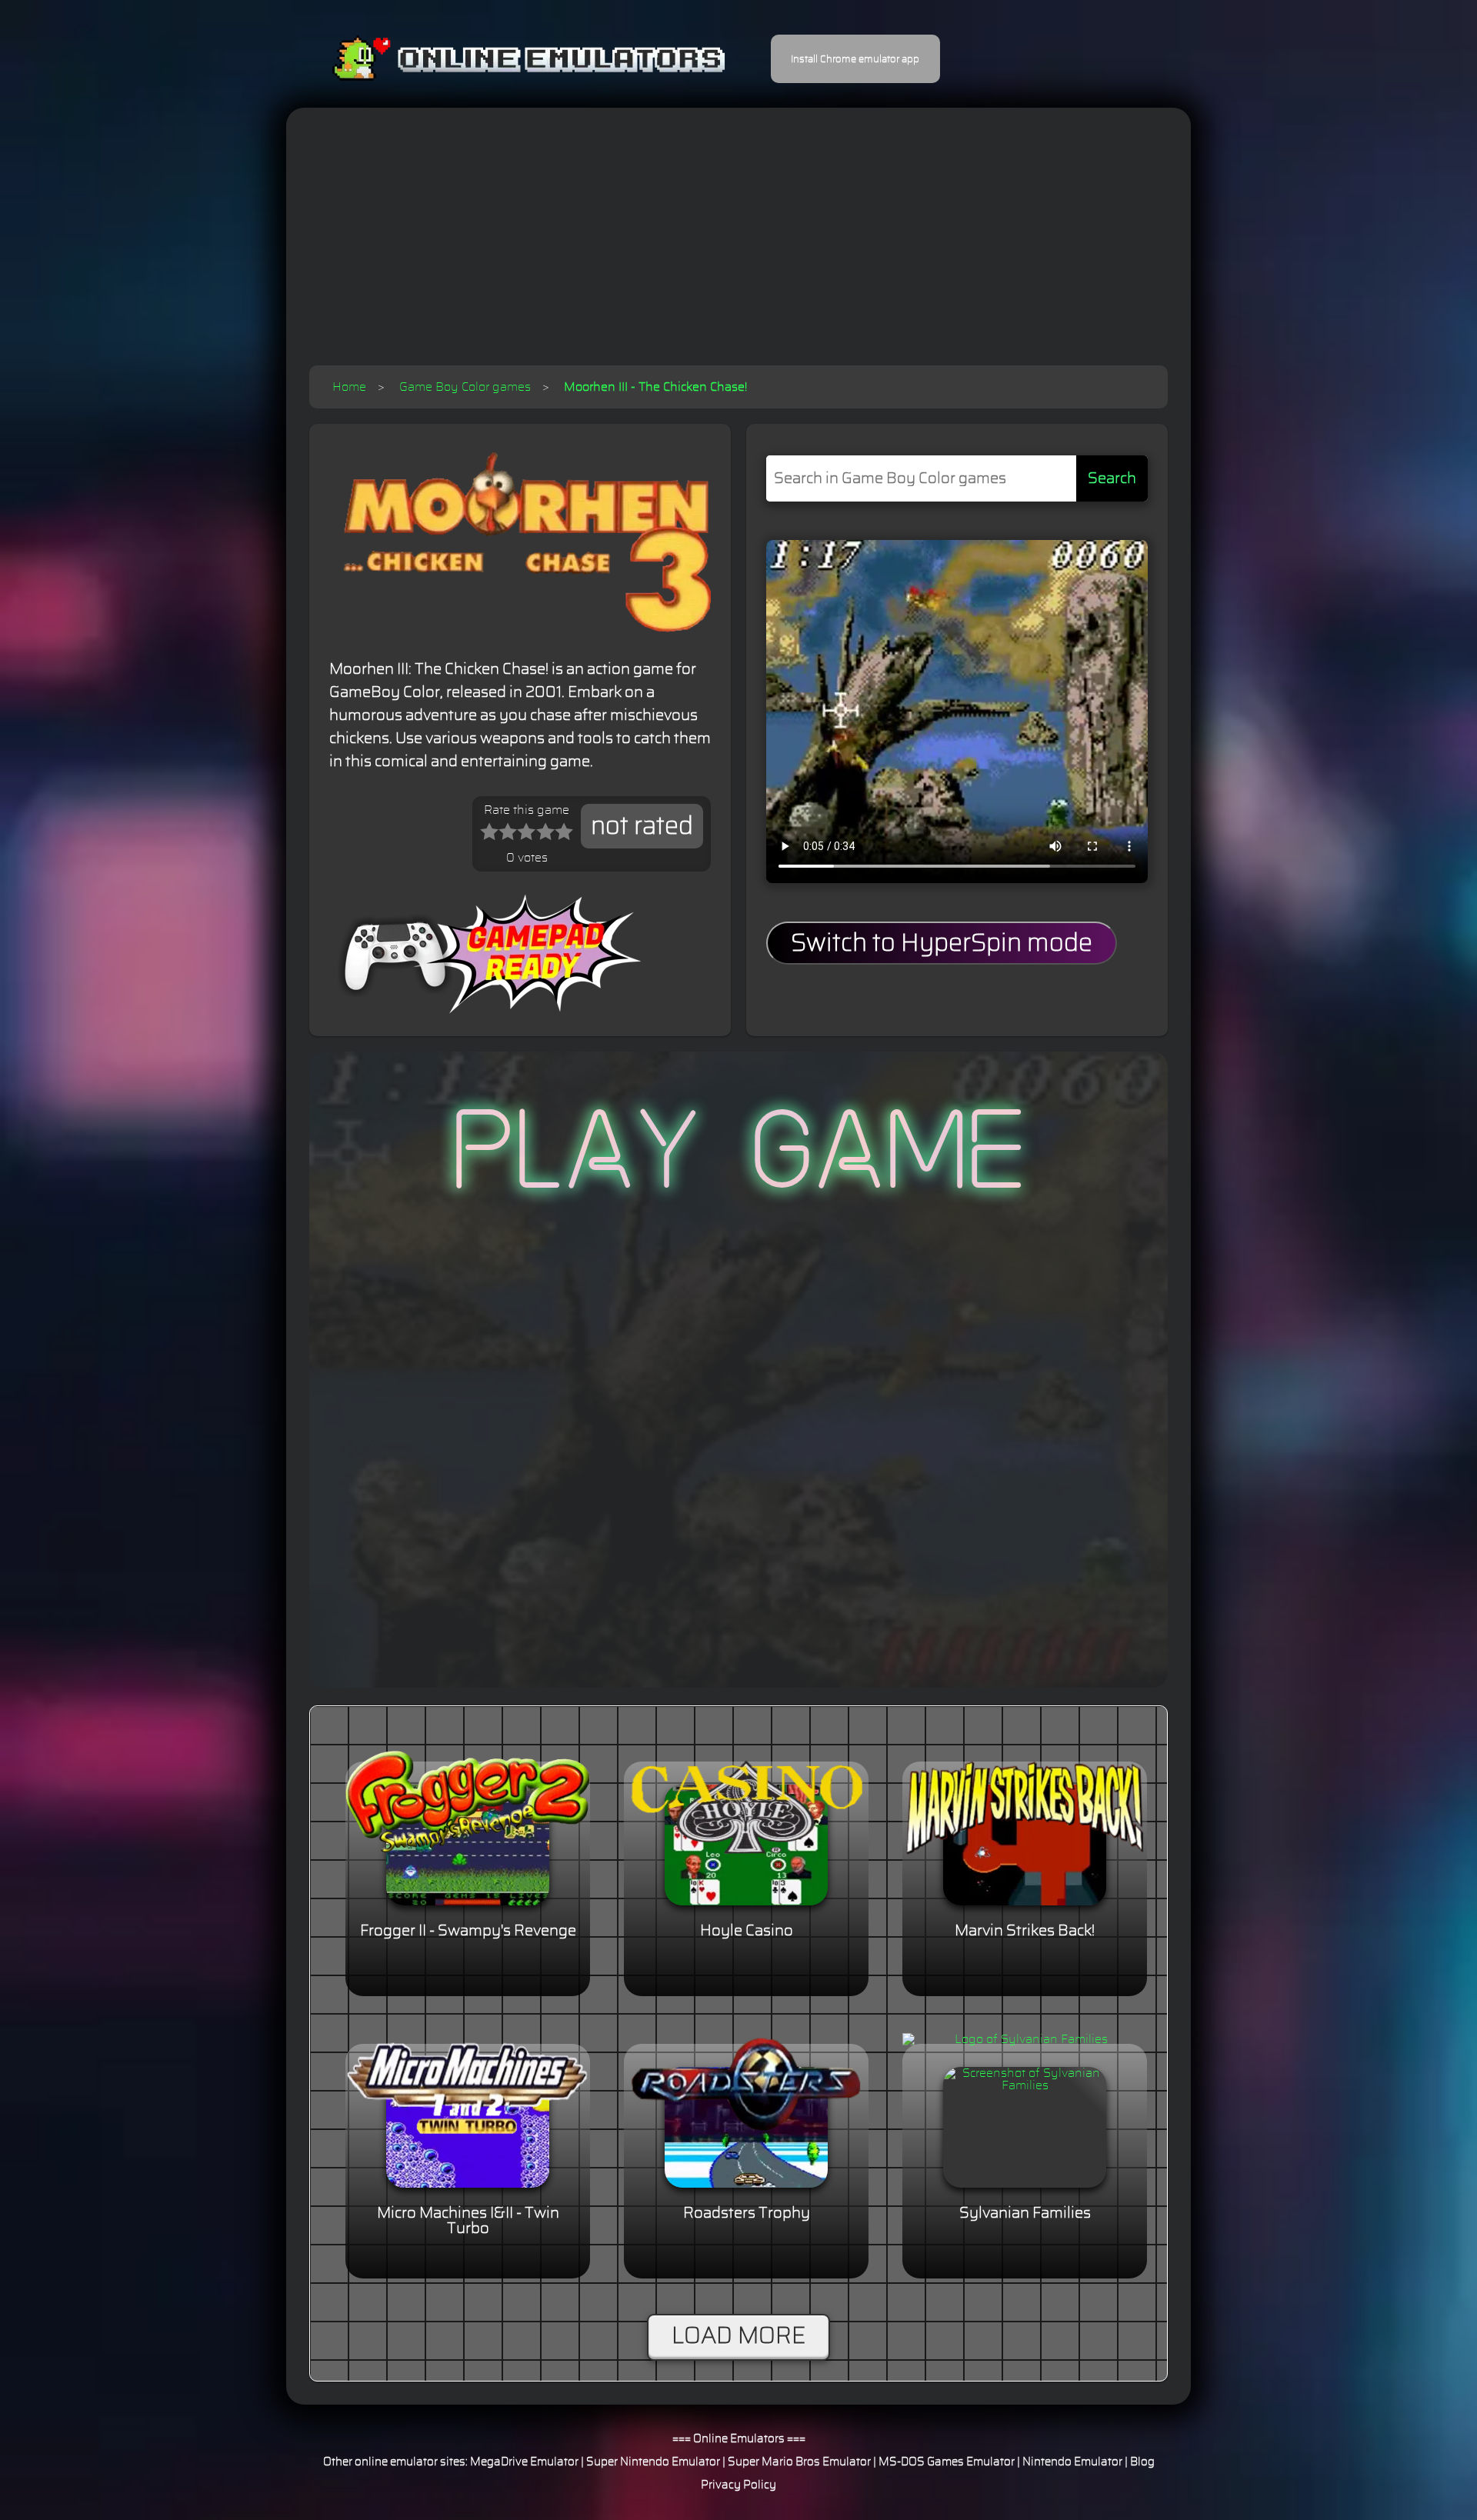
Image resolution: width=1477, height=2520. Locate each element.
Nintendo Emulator (1072, 2462)
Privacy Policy (738, 2485)
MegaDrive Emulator (524, 2462)
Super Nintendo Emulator (653, 2462)
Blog (1142, 2462)
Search (1112, 478)
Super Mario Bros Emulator (799, 2462)
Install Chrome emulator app (855, 59)
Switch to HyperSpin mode (942, 943)
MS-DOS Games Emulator (947, 2462)
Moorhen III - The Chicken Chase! (655, 387)
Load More (738, 2336)
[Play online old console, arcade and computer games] (506, 59)
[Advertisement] (738, 250)
